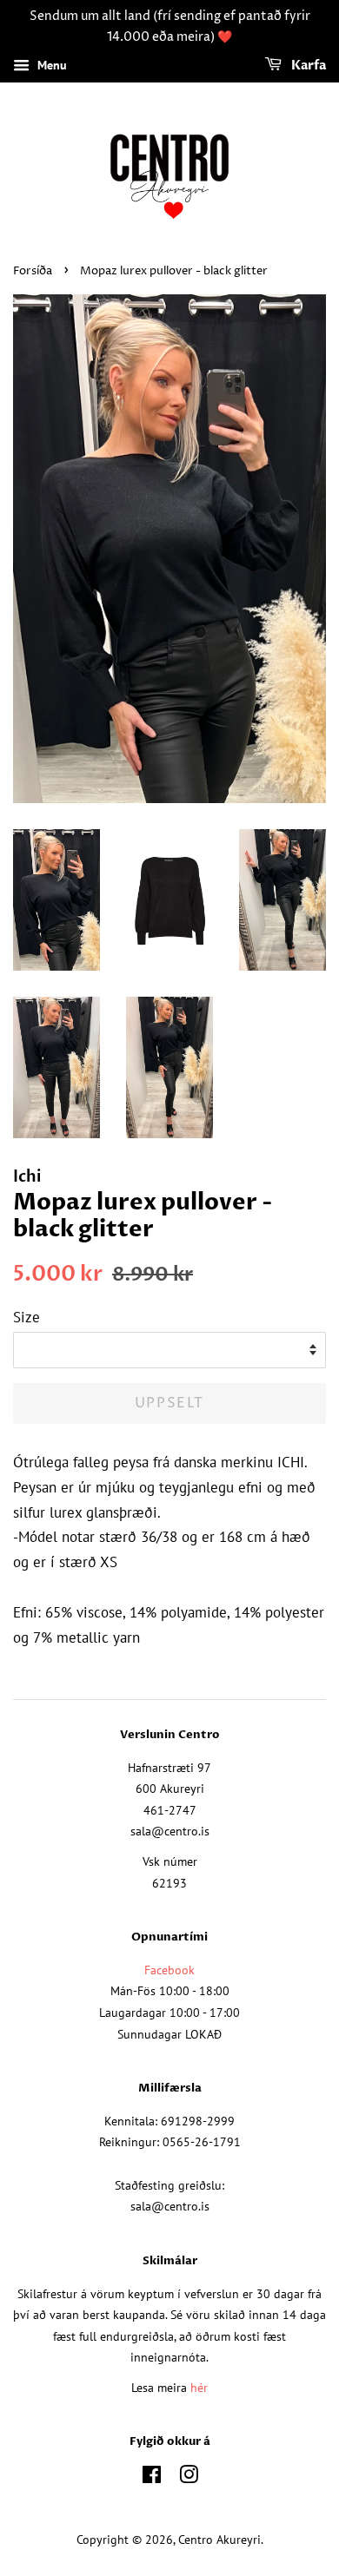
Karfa (307, 66)
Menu (50, 65)
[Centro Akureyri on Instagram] (189, 2477)
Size (27, 1317)
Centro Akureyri (219, 2539)
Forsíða (33, 271)
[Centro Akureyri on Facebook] (152, 2477)
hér (199, 2387)
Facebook (169, 1970)
